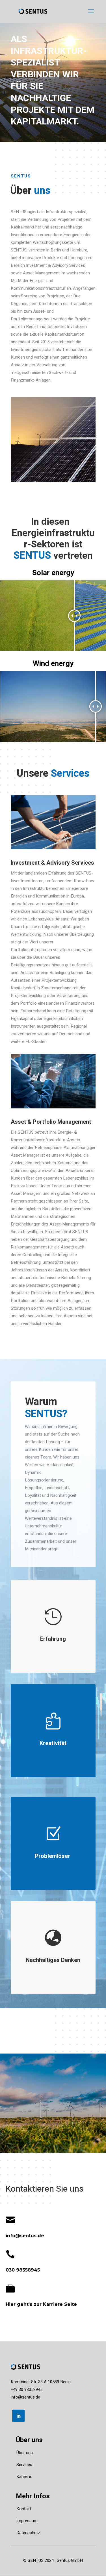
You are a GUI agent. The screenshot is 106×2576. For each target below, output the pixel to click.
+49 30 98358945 (27, 2389)
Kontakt (24, 2509)
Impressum (27, 2521)
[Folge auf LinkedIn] (18, 2416)
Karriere (24, 2476)
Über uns (25, 2453)
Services (24, 2465)
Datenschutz (28, 2533)
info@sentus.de (25, 2397)
